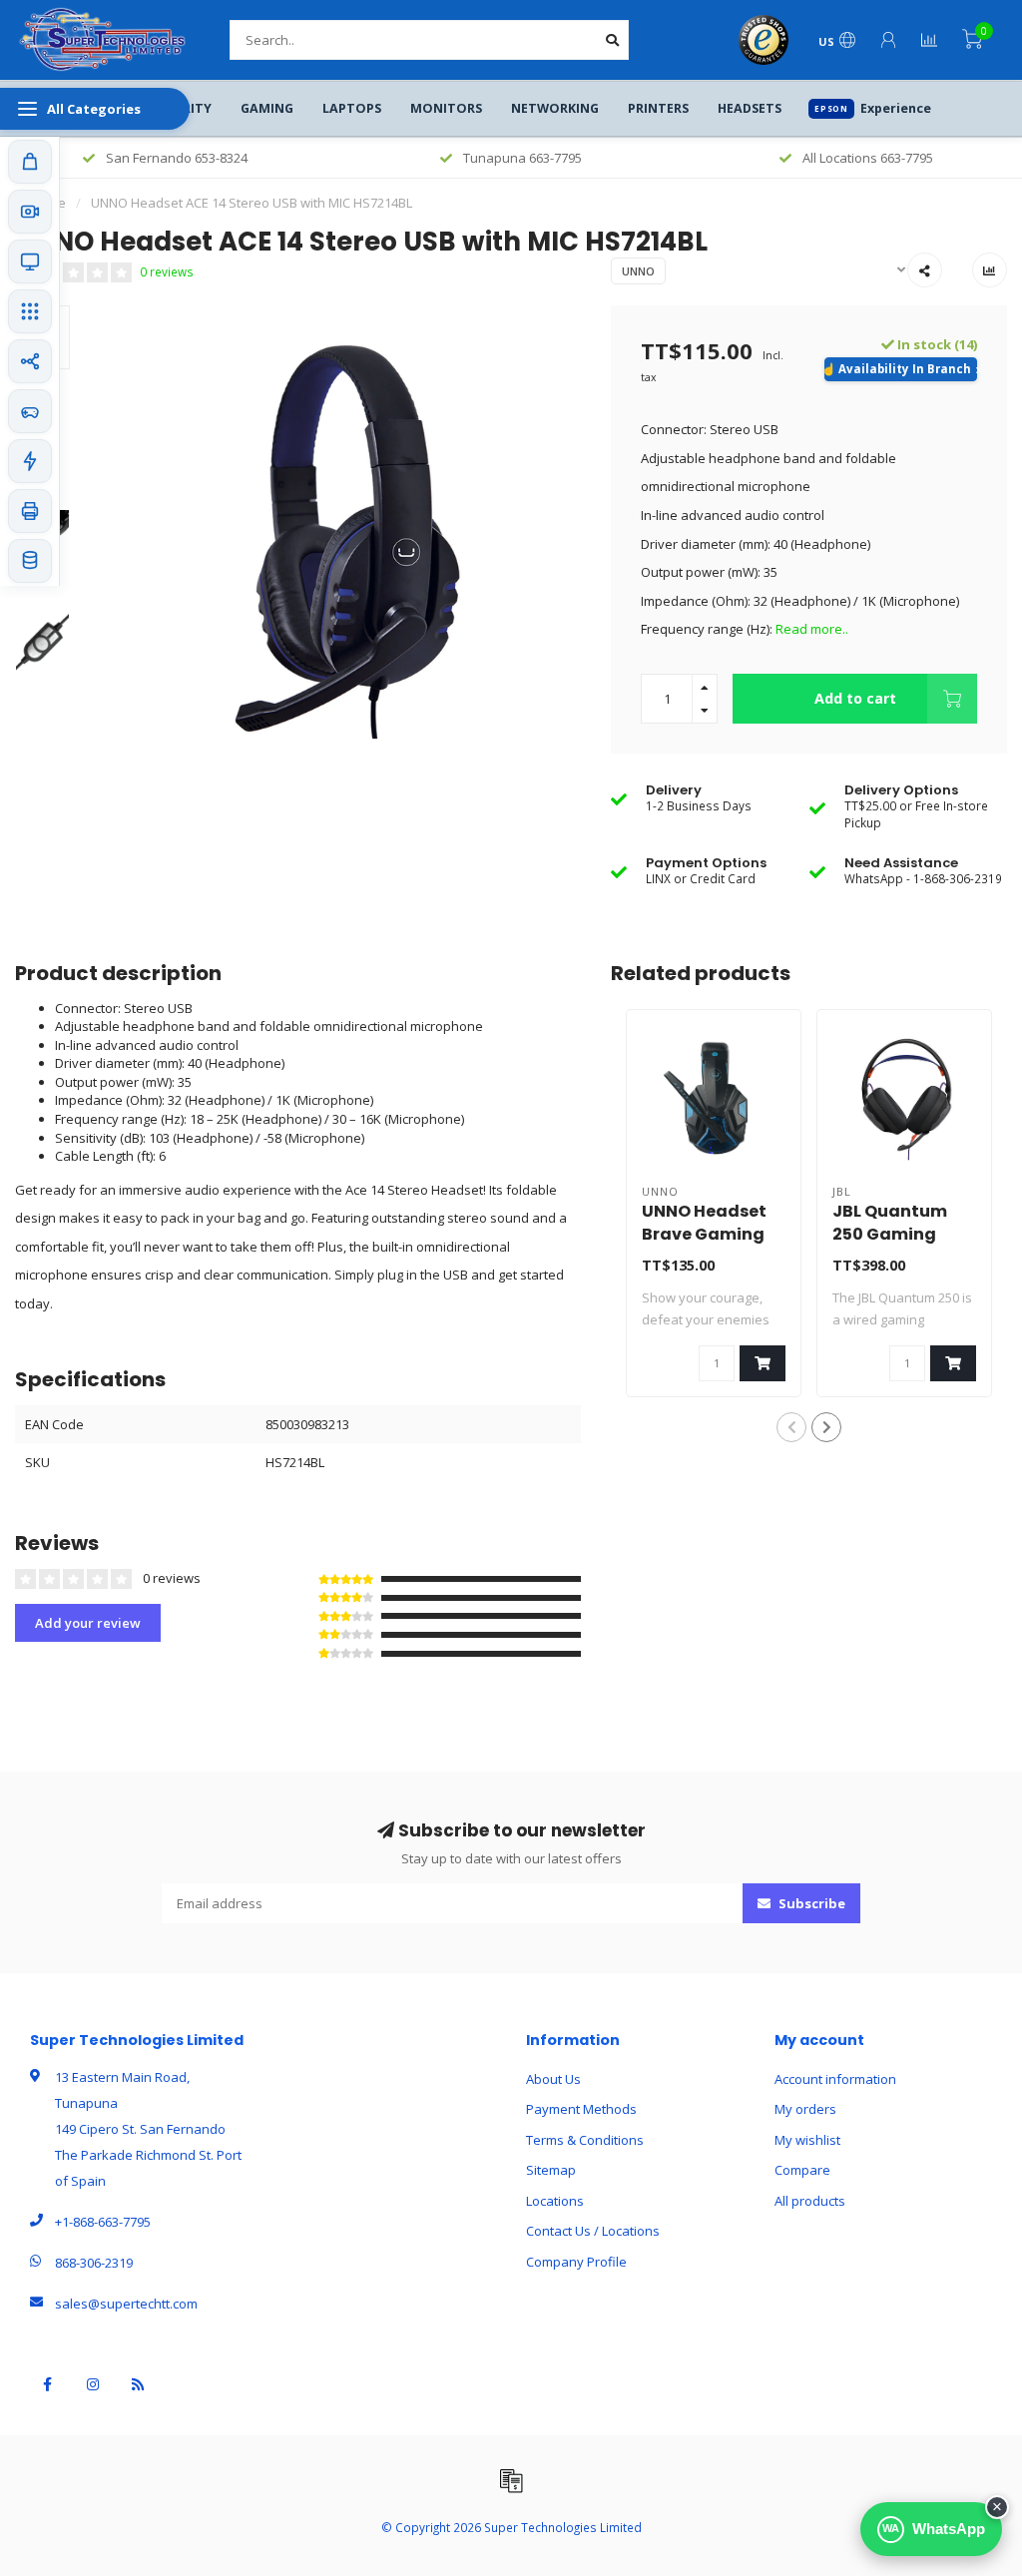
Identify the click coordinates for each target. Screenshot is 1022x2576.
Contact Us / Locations (593, 2231)
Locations (555, 2201)
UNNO (638, 271)
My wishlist (807, 2140)
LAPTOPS (352, 108)
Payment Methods (581, 2109)
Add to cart (855, 698)
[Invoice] (511, 2480)
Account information (835, 2079)
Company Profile (576, 2262)
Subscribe (810, 1903)
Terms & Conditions (585, 2140)
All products (810, 2201)
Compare (802, 2170)
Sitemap (551, 2170)
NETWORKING (555, 108)
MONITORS (446, 108)
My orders (805, 2109)
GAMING (267, 108)
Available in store (901, 369)
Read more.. (812, 629)
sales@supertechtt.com (126, 2304)
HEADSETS (750, 108)
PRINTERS (658, 108)
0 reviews (167, 271)
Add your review (88, 1623)
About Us (553, 2079)
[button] (791, 1427)
